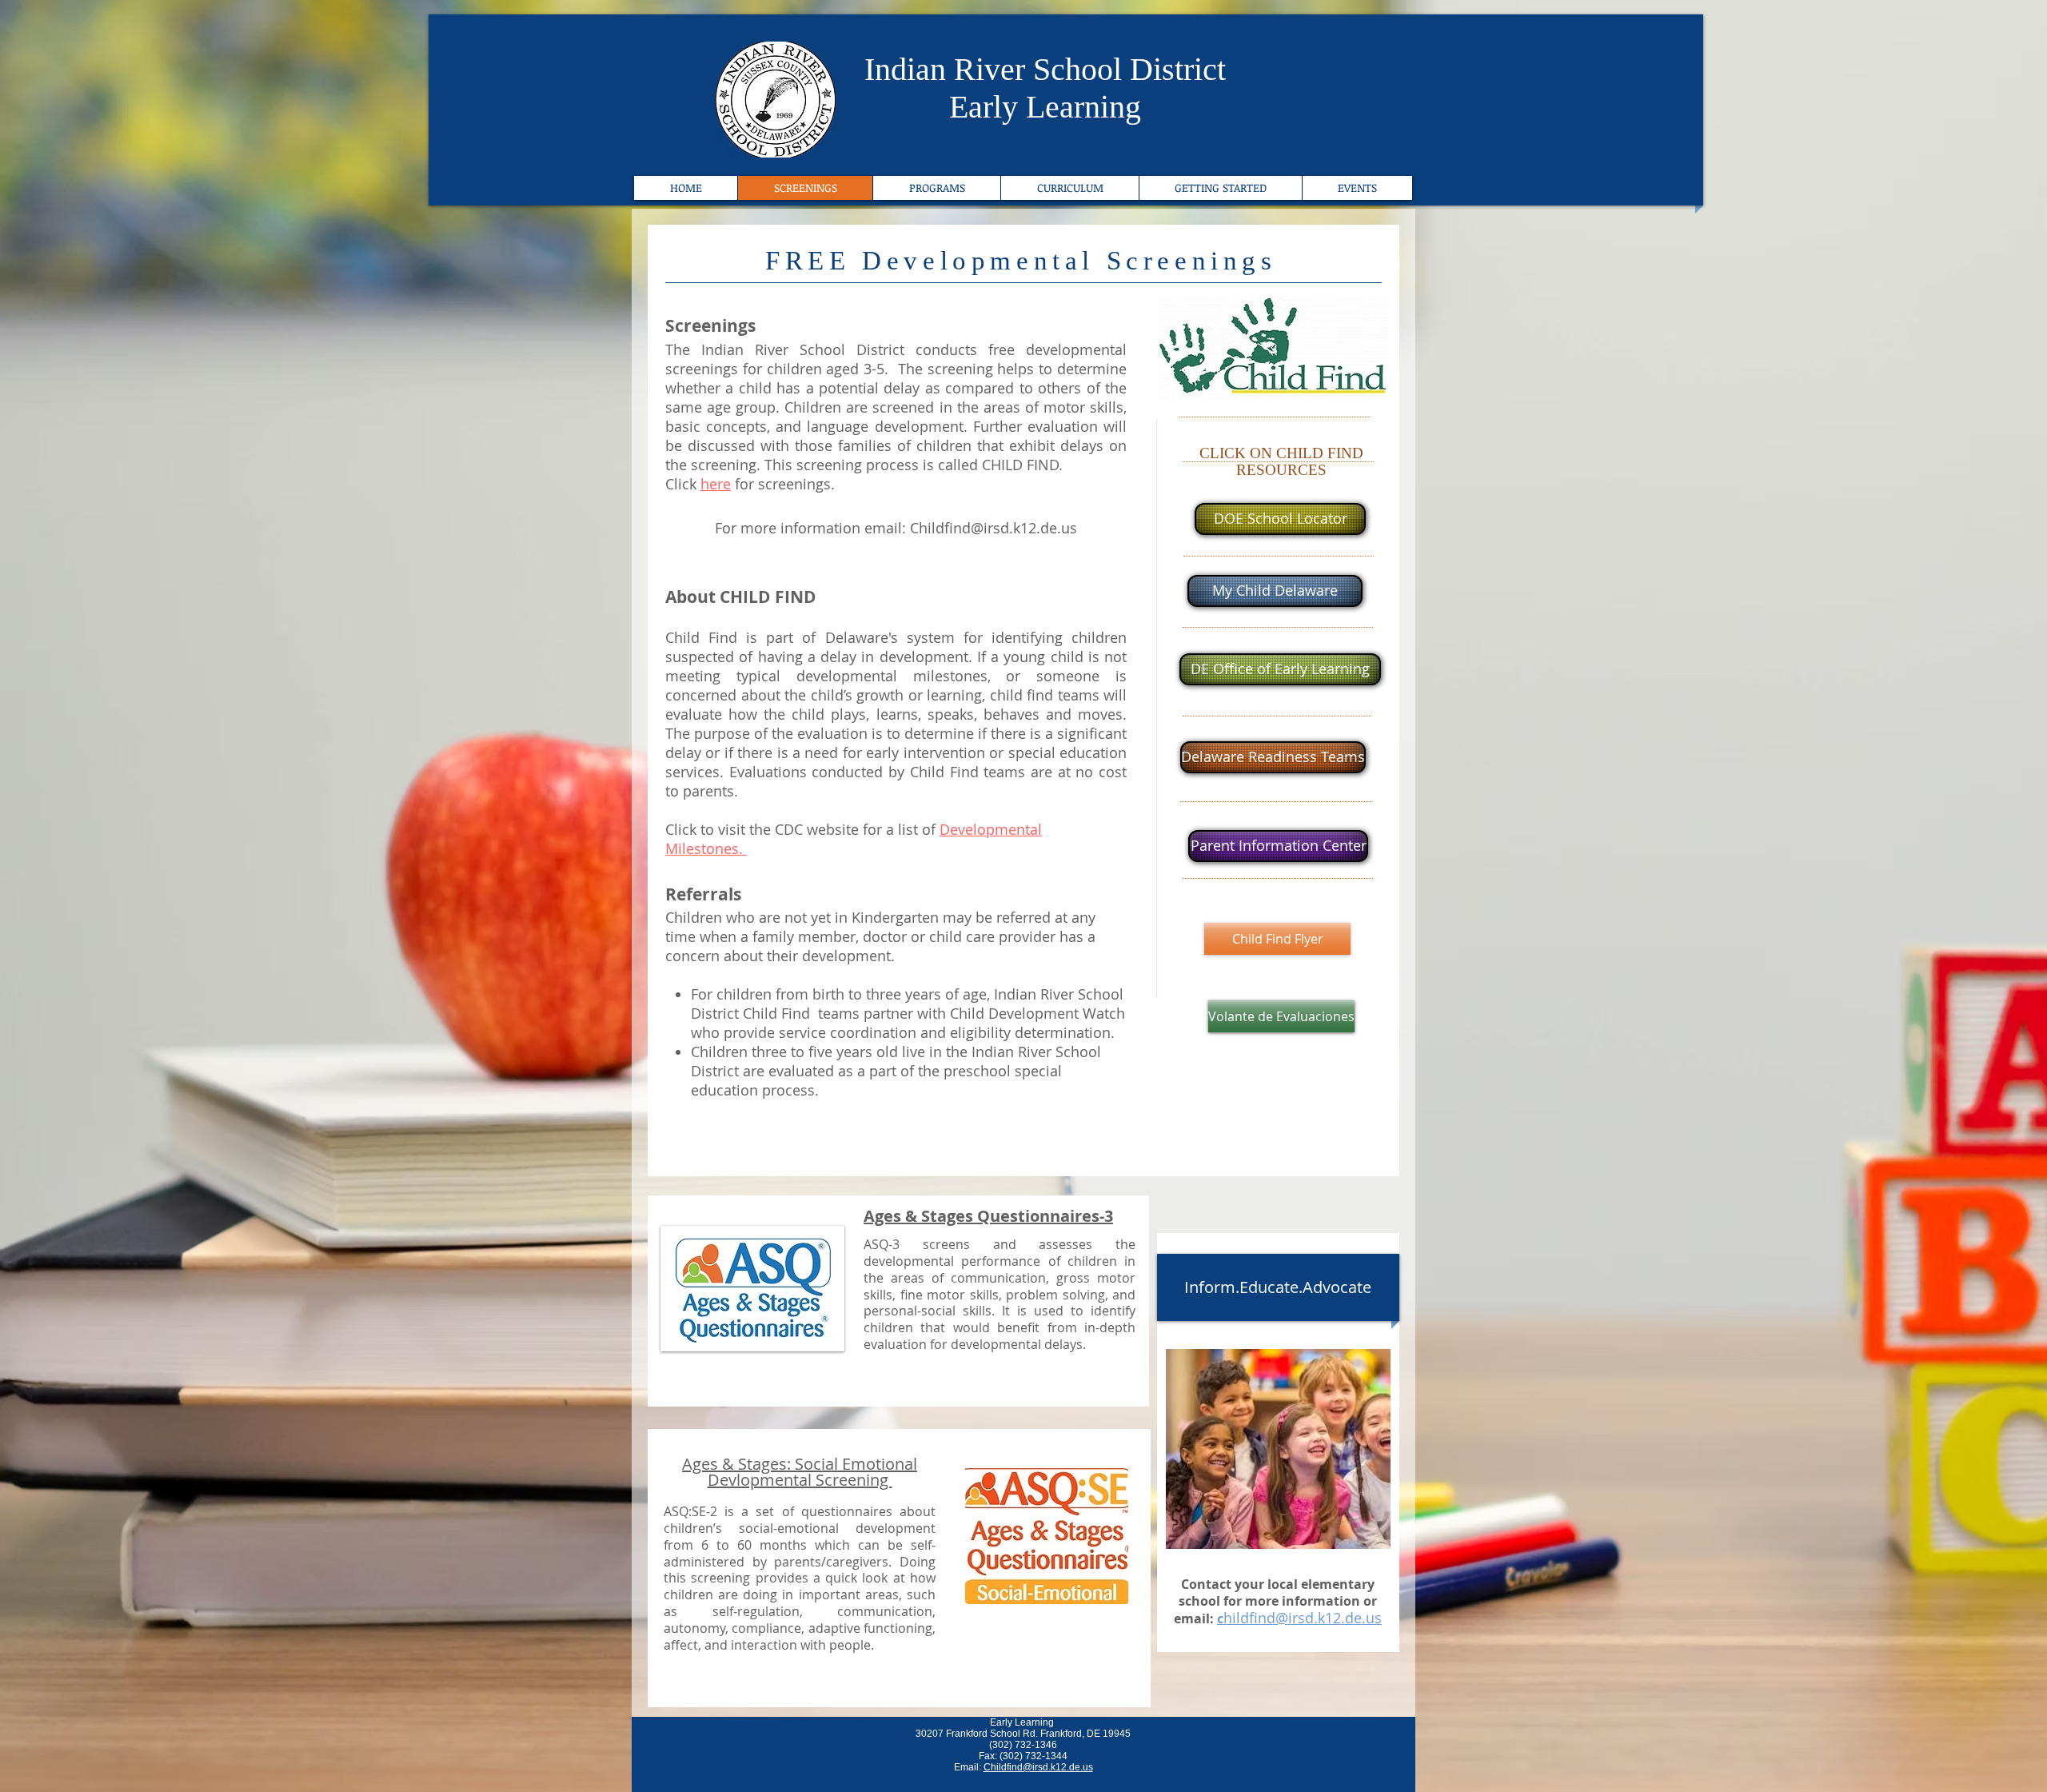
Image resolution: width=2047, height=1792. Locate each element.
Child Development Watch (1037, 1013)
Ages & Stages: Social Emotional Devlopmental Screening (800, 1472)
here (716, 484)
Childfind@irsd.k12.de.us (994, 528)
